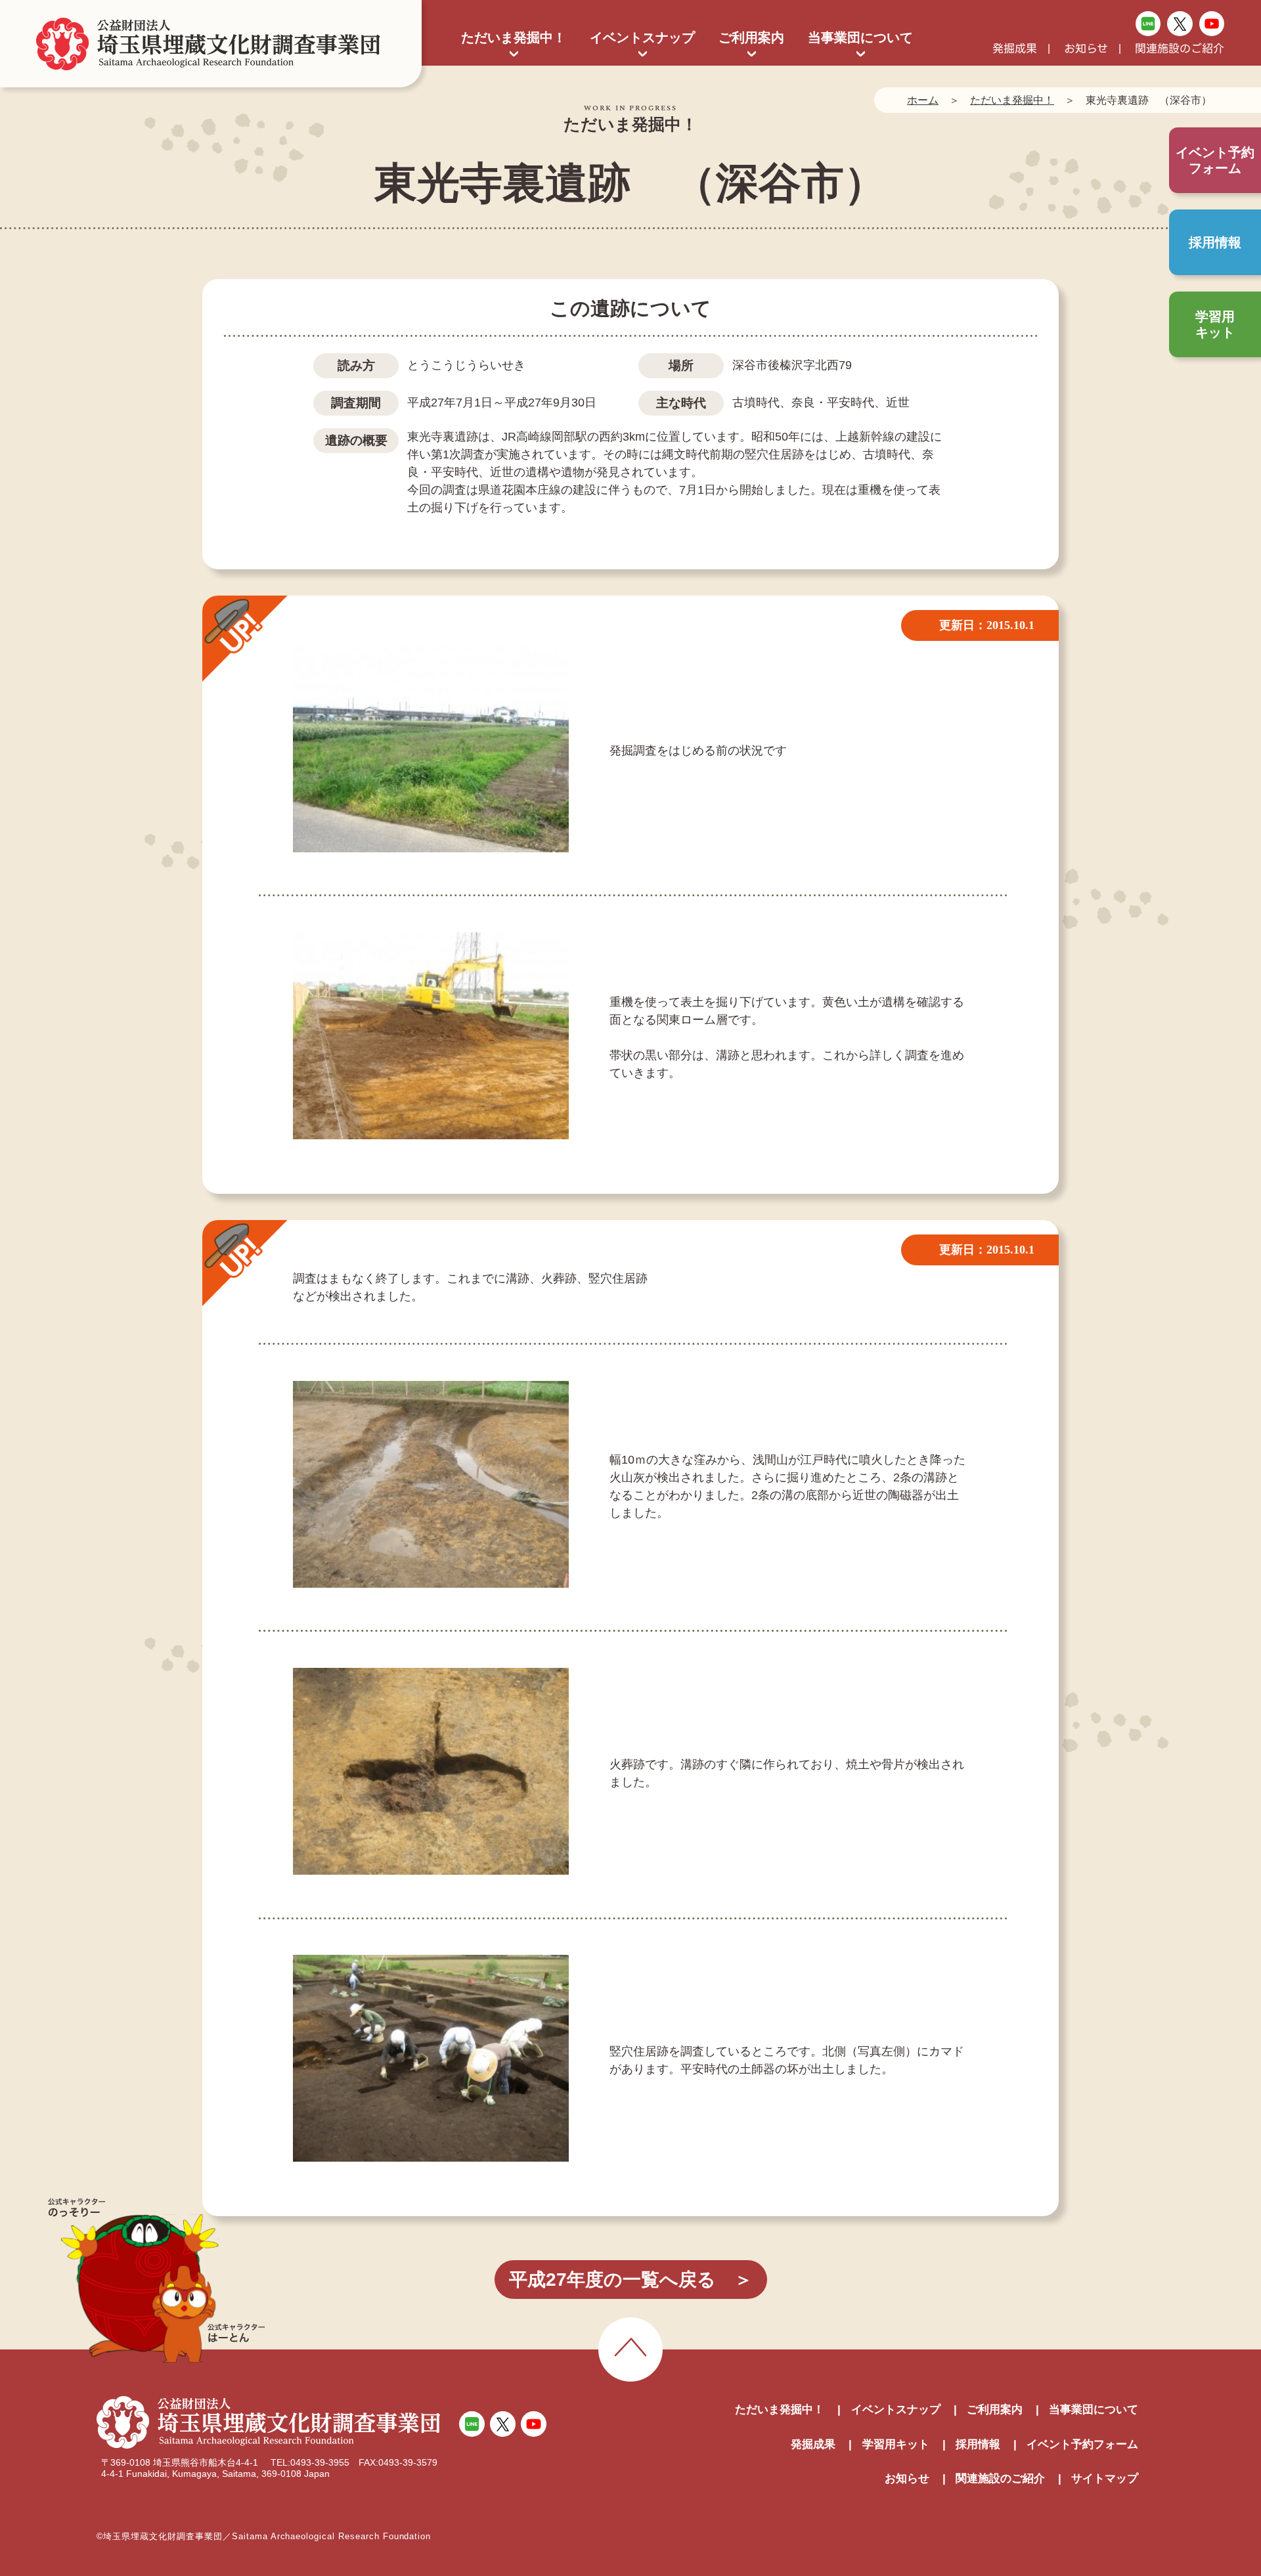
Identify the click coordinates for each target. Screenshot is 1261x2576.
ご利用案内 (751, 37)
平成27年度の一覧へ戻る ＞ (631, 2280)
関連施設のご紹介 (1180, 49)
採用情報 (1215, 242)
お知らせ (1086, 49)
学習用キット (1215, 324)
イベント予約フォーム (1082, 2444)
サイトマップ (1105, 2478)
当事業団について (860, 37)
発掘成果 (1015, 49)
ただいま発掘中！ (514, 37)
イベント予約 (1215, 160)
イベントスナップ (642, 37)
